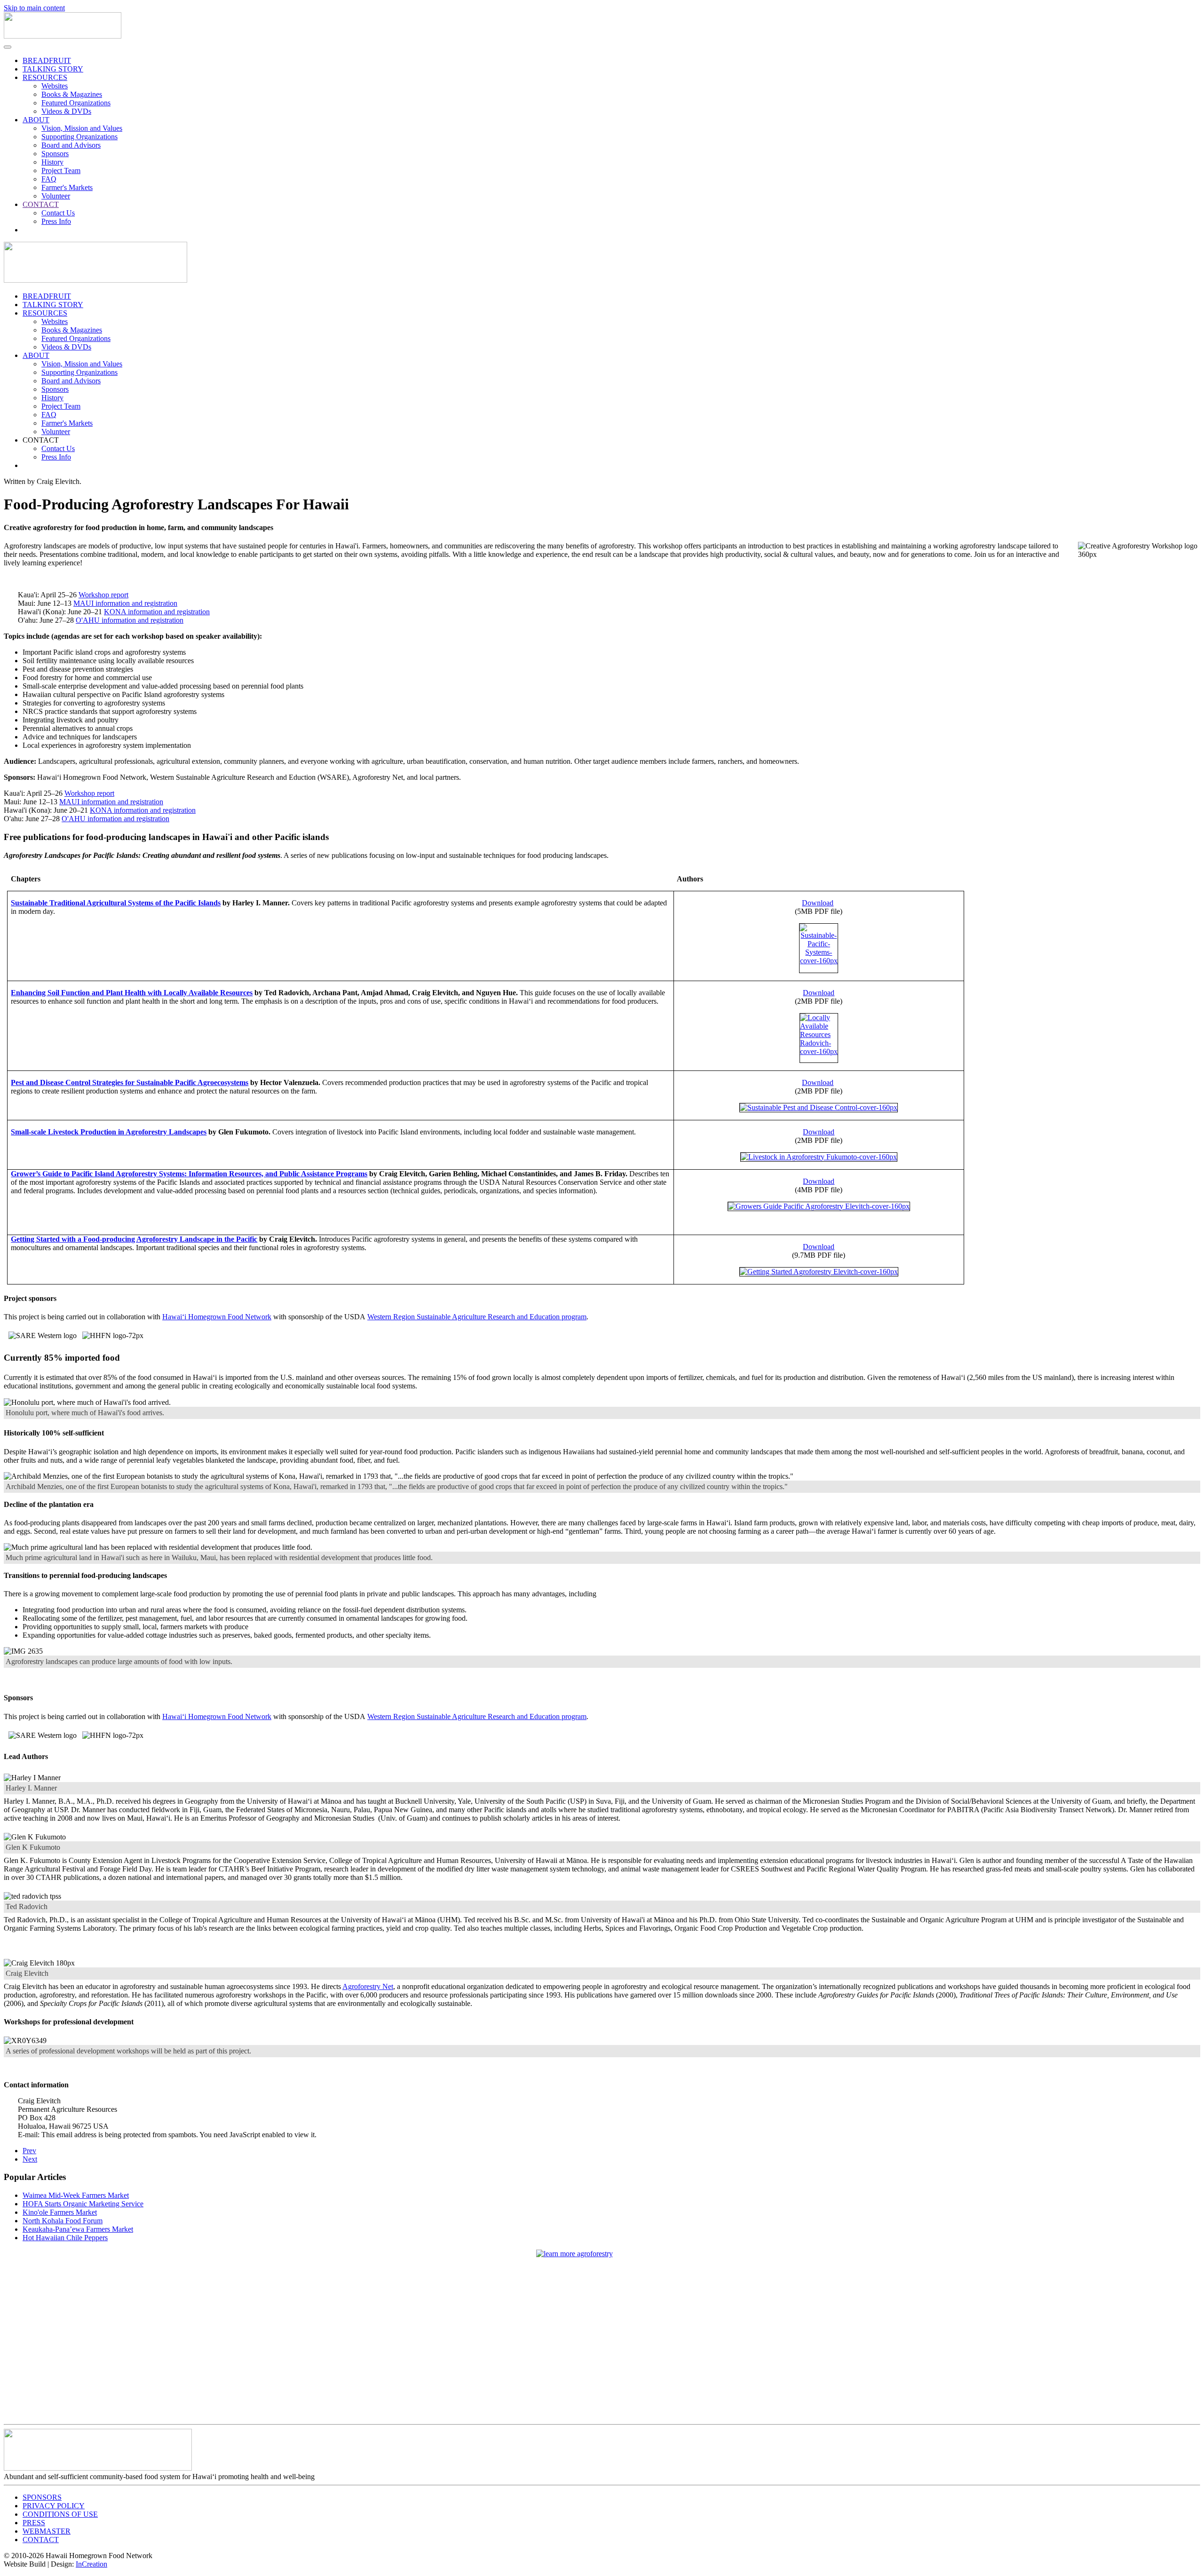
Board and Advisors (71, 145)
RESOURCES (45, 77)
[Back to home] (63, 36)
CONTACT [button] (41, 440)
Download (818, 903)
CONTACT (41, 204)
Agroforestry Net (368, 1986)
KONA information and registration (157, 612)
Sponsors (55, 154)
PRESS (34, 2523)
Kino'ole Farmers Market (60, 2212)
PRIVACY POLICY (54, 2506)
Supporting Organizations (79, 137)
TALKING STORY (53, 69)
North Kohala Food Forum (63, 2221)
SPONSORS (42, 2497)
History (52, 162)
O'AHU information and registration (130, 620)
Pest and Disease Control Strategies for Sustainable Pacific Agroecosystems (130, 1082)
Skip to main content (34, 8)
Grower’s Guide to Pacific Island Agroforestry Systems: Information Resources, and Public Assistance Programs (189, 1174)
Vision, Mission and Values (82, 128)
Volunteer (56, 196)
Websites (55, 86)
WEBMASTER (47, 2531)
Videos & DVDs (66, 111)
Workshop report (103, 595)
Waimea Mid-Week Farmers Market (76, 2195)
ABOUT (36, 120)
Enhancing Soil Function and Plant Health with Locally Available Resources (132, 993)
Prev (29, 2151)
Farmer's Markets (67, 187)
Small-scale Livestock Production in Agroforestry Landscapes (109, 1132)
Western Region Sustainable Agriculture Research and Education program (477, 1317)
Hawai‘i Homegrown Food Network (217, 1317)
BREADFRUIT (47, 60)
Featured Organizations (76, 103)
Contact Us (58, 213)
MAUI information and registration (125, 603)
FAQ (49, 179)
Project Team (61, 170)
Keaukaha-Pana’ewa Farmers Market (78, 2229)
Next (30, 2159)
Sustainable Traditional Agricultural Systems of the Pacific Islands (116, 903)
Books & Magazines (72, 94)
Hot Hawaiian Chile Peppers (65, 2238)
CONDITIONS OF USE (60, 2514)
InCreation (91, 2564)
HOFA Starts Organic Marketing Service (83, 2204)
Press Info (56, 221)
